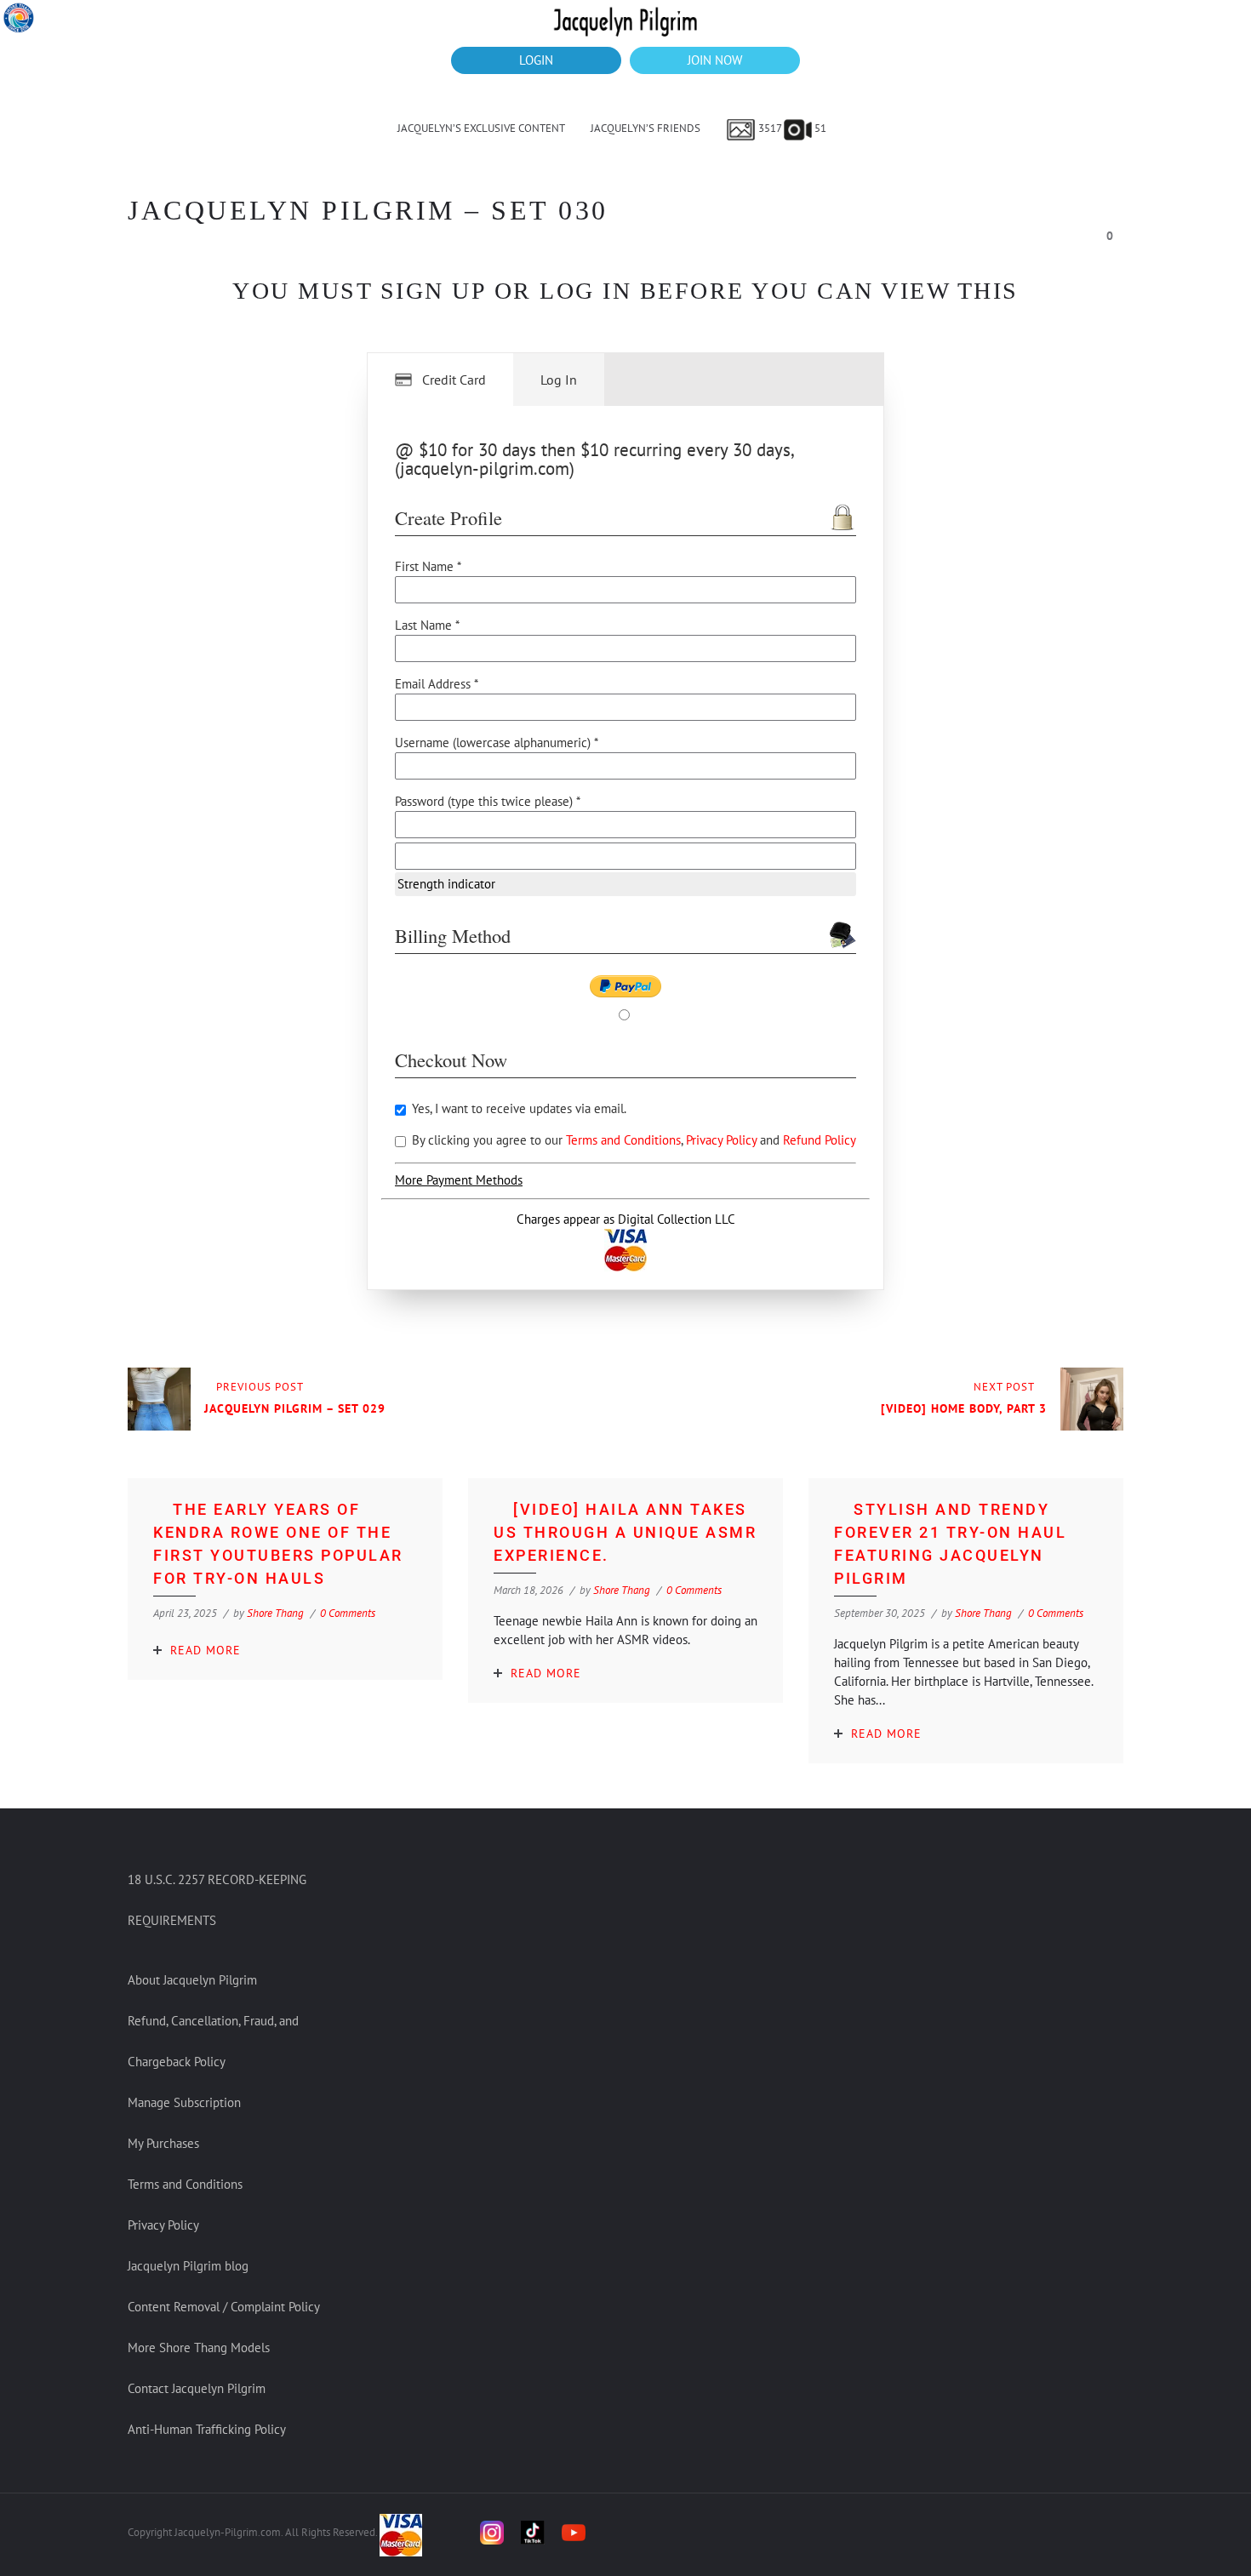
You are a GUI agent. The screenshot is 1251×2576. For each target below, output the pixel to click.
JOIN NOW (715, 60)
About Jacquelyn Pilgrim (192, 1980)
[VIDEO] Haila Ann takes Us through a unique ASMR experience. (625, 1532)
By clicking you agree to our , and (632, 1140)
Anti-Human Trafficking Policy (207, 2429)
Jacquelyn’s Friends (645, 128)
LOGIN (536, 60)
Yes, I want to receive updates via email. (517, 1108)
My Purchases (163, 2143)
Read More (206, 1650)
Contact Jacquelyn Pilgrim (197, 2388)
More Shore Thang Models (199, 2348)
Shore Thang (275, 1613)
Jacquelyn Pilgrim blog (188, 2266)
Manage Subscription (184, 2102)
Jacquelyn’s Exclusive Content (481, 128)
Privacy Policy (723, 1140)
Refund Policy (820, 1140)
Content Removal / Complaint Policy (224, 2307)
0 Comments (348, 1613)
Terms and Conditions (623, 1140)
